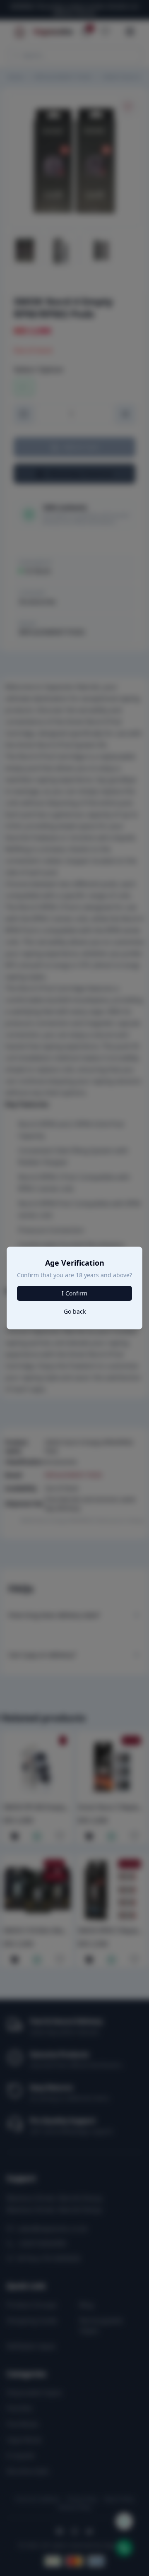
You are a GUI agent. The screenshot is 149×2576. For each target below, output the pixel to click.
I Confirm (74, 1293)
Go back (75, 1311)
